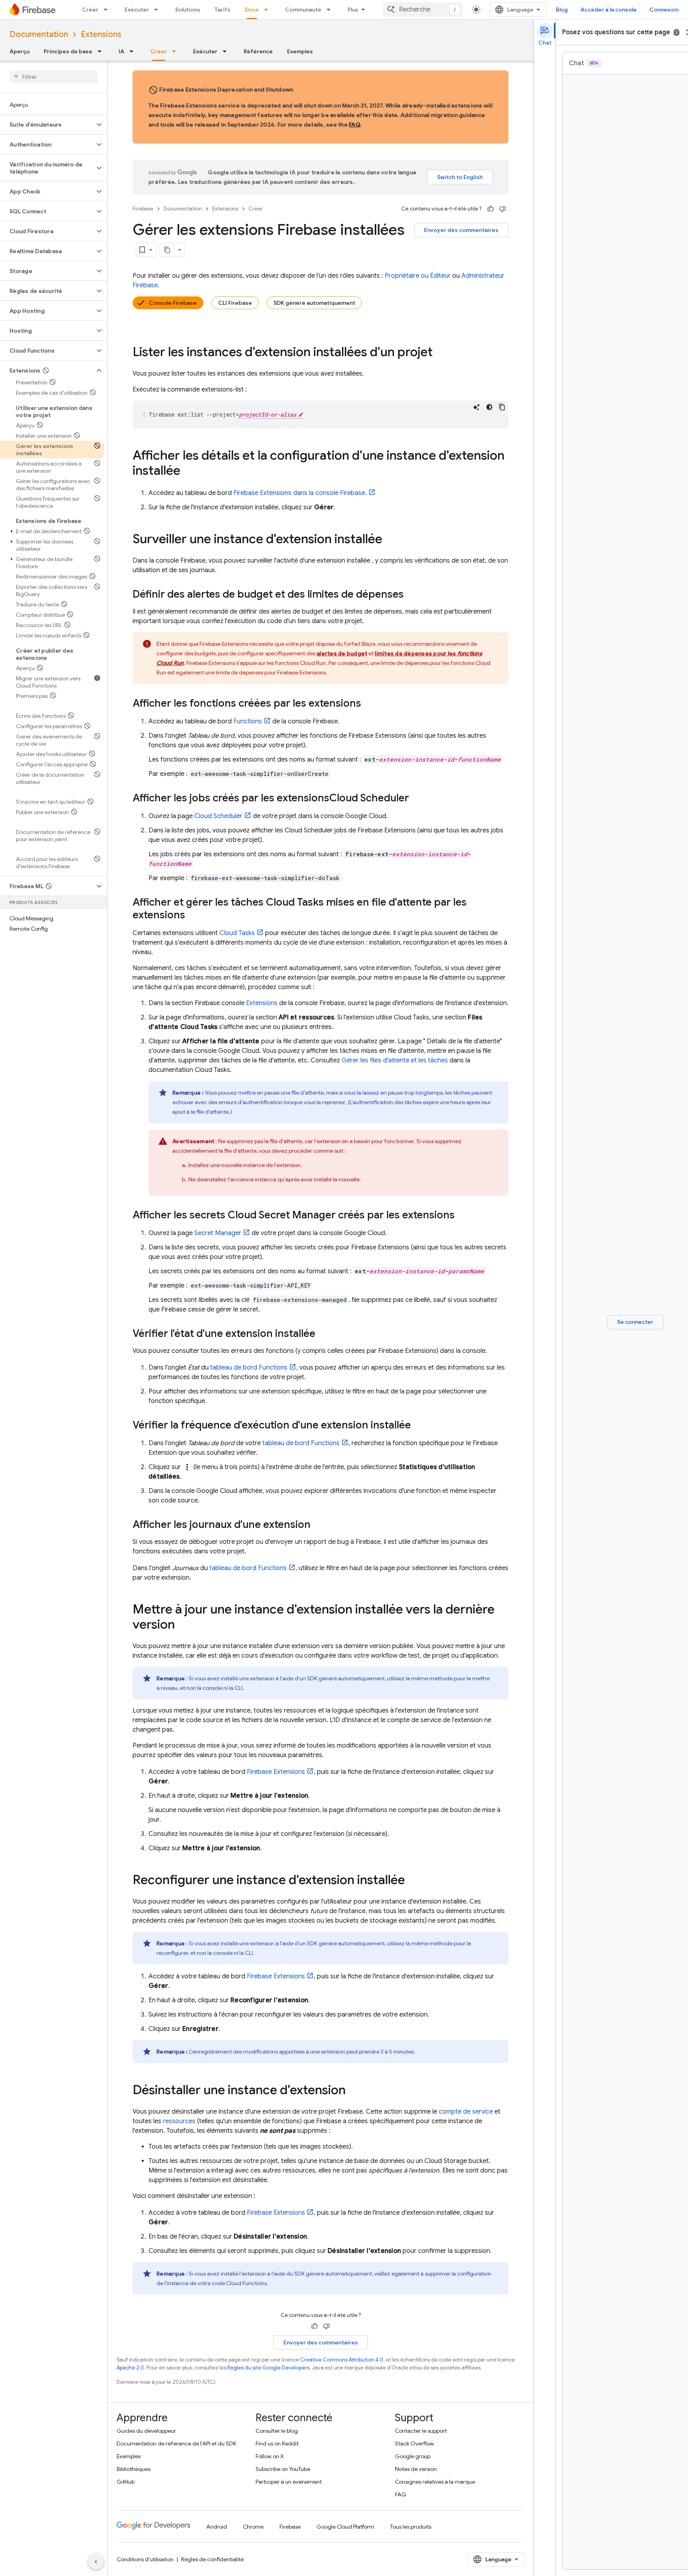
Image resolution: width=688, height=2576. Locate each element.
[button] (47, 125)
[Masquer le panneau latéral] (96, 2562)
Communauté (303, 10)
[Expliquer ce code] (477, 407)
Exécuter (137, 10)
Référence (258, 51)
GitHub (126, 2482)
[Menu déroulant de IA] (134, 51)
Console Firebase (173, 303)
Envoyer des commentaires (461, 230)
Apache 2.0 (130, 2368)
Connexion (664, 10)
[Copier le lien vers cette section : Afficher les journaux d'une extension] (319, 1525)
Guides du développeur (146, 2431)
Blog (562, 10)
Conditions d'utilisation (145, 2559)
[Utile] (491, 209)
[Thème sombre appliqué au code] (489, 407)
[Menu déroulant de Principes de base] (102, 51)
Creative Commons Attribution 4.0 (342, 2360)
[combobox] (423, 10)
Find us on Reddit (277, 2443)
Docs (252, 10)
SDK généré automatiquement (314, 303)
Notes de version (416, 2469)
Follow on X (270, 2456)
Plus (353, 10)
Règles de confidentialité (212, 2559)
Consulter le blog (277, 2431)
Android (217, 2527)
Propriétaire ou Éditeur (418, 276)
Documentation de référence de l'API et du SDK (176, 2443)
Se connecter (635, 1322)
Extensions (101, 34)
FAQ (354, 125)
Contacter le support (421, 2431)
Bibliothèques (134, 2469)
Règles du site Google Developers (268, 2368)
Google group (413, 2456)
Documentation (39, 34)
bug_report (676, 32)
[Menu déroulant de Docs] (268, 10)
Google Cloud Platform (345, 2527)
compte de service (466, 2112)
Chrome (253, 2527)
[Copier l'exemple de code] (502, 407)
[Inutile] (502, 209)
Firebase (143, 209)
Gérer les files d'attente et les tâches (395, 1060)
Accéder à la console (609, 10)
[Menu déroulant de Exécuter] (158, 10)
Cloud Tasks (237, 933)
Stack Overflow (414, 2443)
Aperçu (20, 51)
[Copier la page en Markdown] (167, 250)
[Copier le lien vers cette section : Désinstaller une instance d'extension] (354, 2091)
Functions (248, 721)
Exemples (300, 51)
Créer (90, 10)
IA (121, 51)
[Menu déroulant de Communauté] (331, 10)
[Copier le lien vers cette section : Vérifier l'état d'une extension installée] (323, 1334)
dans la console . (300, 493)
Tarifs (223, 10)
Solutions (188, 10)
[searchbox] (54, 77)
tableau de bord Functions (249, 1368)
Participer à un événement (289, 2482)
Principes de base (68, 51)
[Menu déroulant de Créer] (108, 10)
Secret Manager (218, 1233)
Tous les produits (411, 2527)
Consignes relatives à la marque (435, 2482)
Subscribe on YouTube (283, 2469)
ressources (179, 2121)
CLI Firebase (235, 303)
